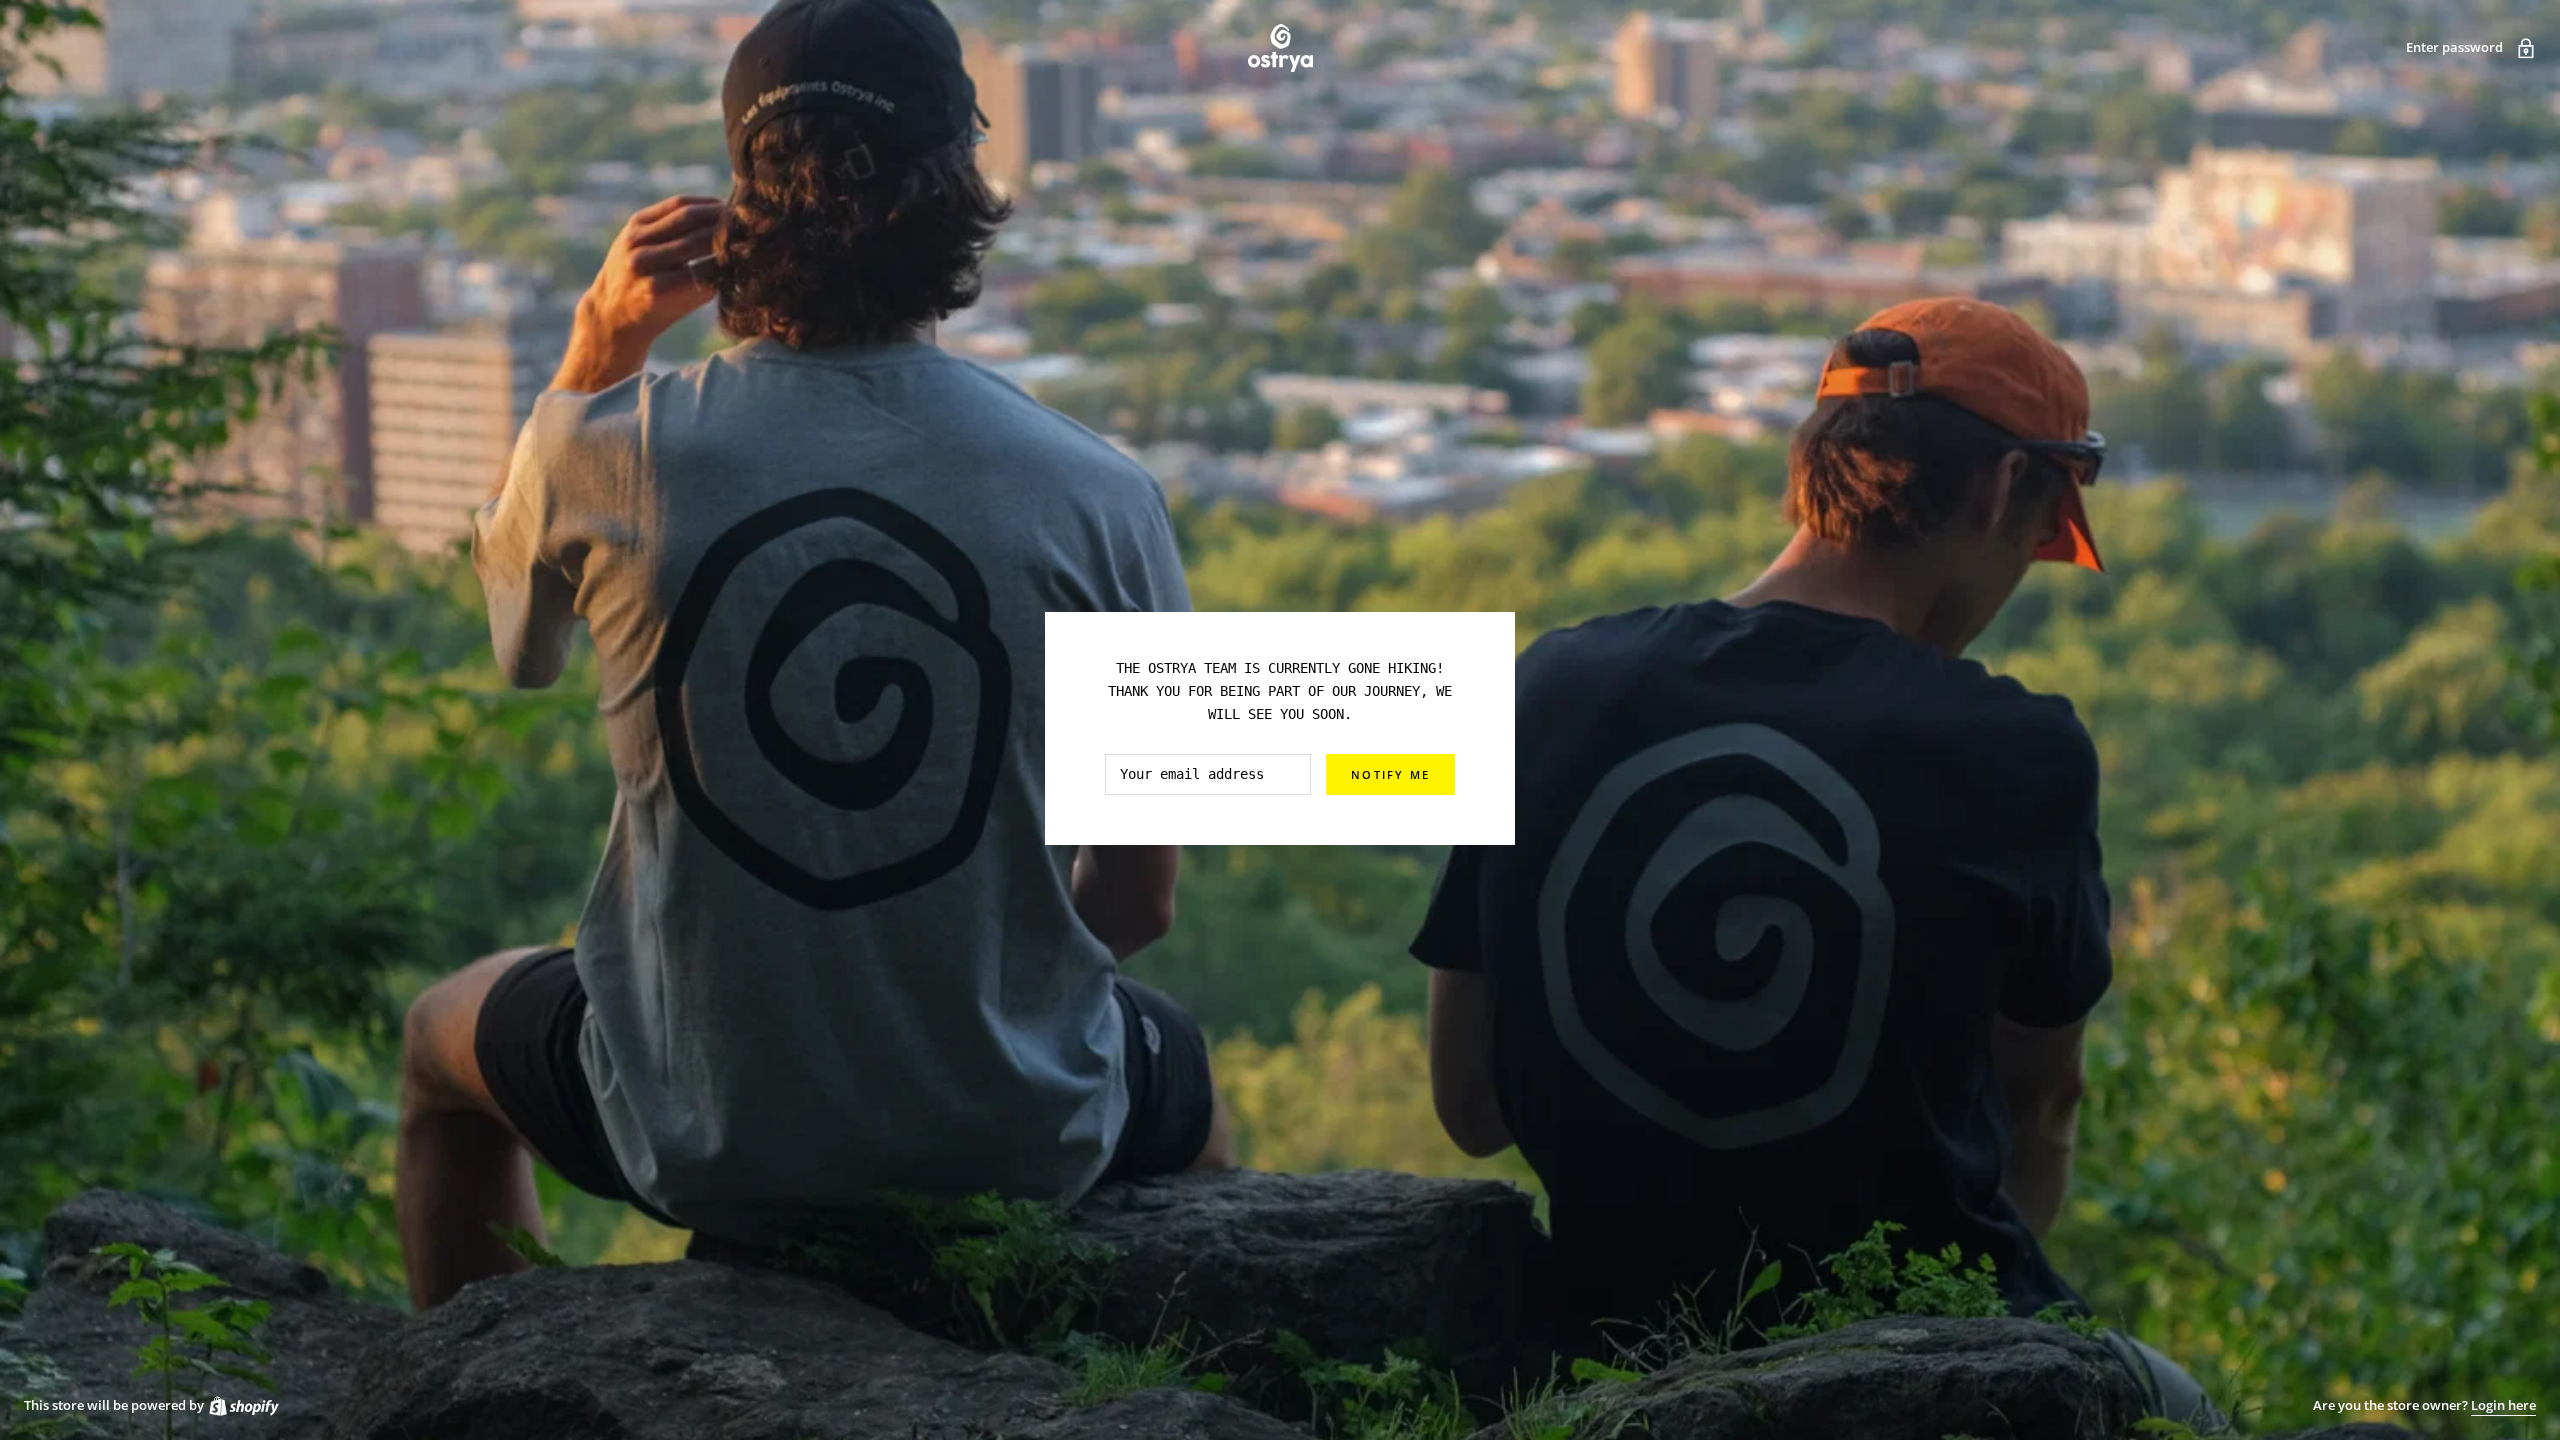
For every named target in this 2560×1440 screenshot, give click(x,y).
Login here (2503, 1405)
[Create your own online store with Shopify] (243, 1405)
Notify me (1390, 774)
